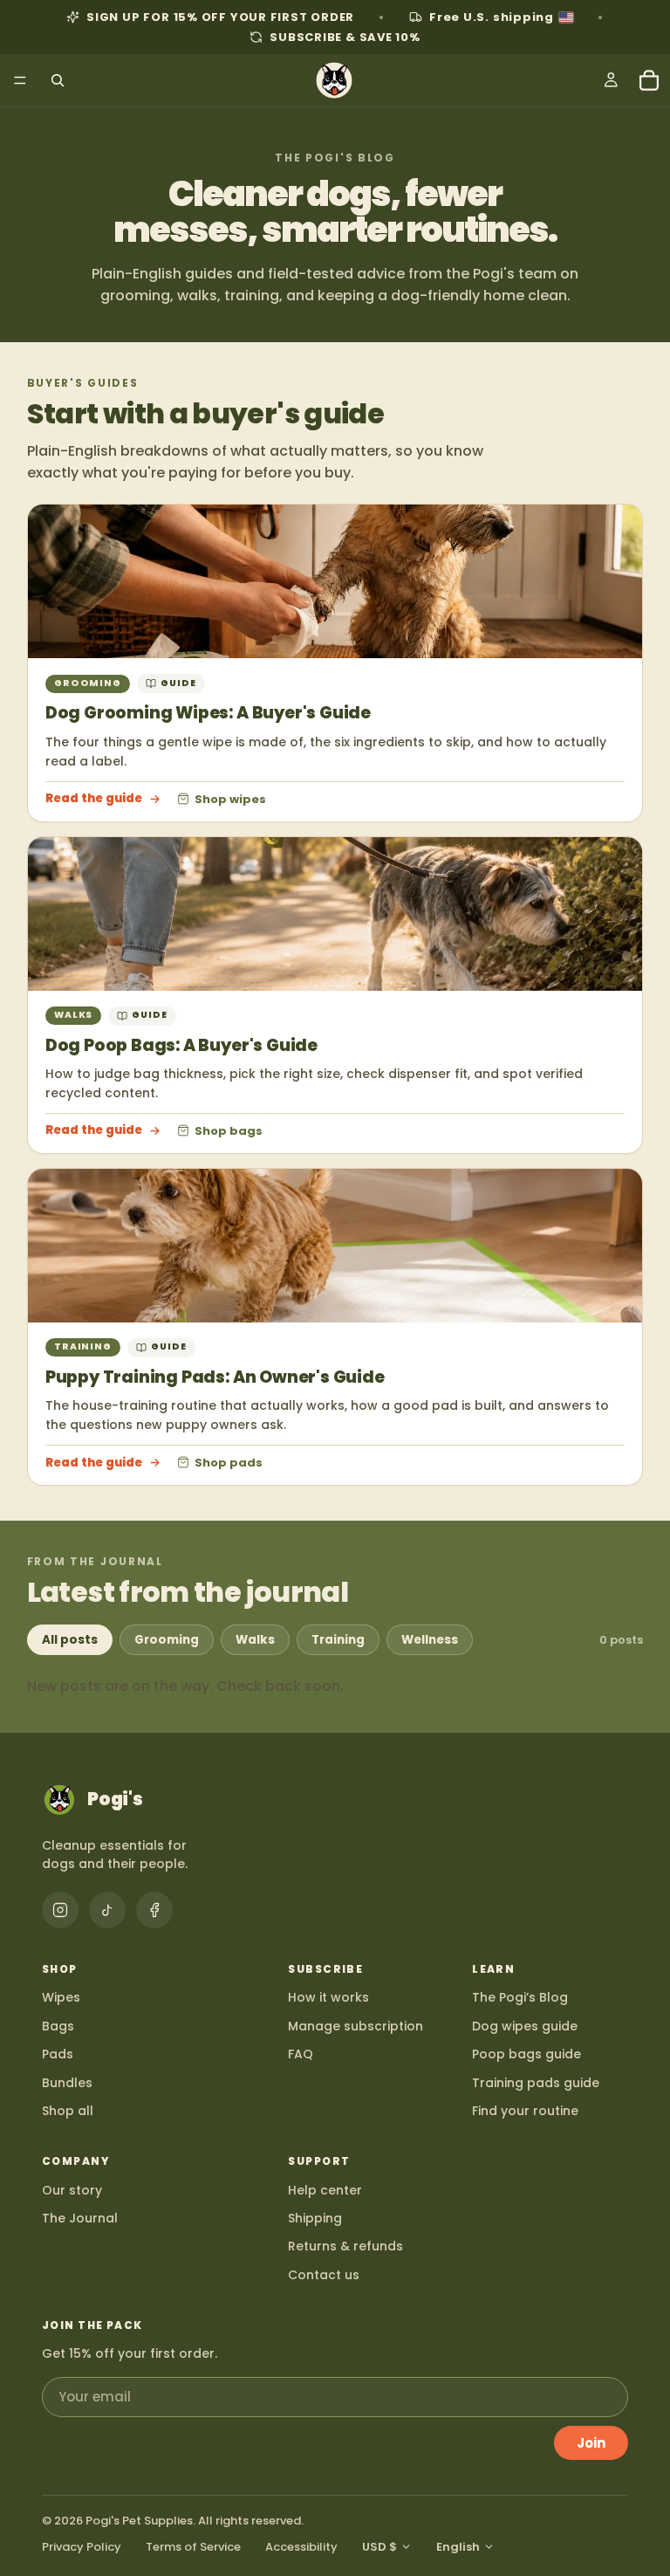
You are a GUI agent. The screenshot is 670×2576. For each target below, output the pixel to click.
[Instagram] (60, 1910)
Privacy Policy (82, 2547)
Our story (72, 2190)
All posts (70, 1640)
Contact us (324, 2275)
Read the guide (94, 799)
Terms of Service (193, 2547)
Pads (58, 2054)
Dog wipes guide (525, 2026)
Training (338, 1640)
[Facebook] (154, 1910)
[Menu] (20, 80)
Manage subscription (356, 2026)
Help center (325, 2190)
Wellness (430, 1640)
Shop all (68, 2111)
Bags (58, 2026)
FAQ (301, 2054)
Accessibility (301, 2547)
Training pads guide (536, 2083)
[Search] (58, 80)
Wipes (61, 1997)
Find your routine (525, 2111)
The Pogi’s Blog (520, 1997)
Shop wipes (230, 799)
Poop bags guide (526, 2054)
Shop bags (229, 1130)
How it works (328, 1997)
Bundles (67, 2083)
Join (591, 2443)
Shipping (315, 2218)
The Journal (80, 2218)
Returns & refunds (345, 2246)
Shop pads (229, 1462)
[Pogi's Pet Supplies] (334, 80)
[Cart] (649, 80)
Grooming (167, 1640)
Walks (255, 1640)
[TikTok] (107, 1910)
